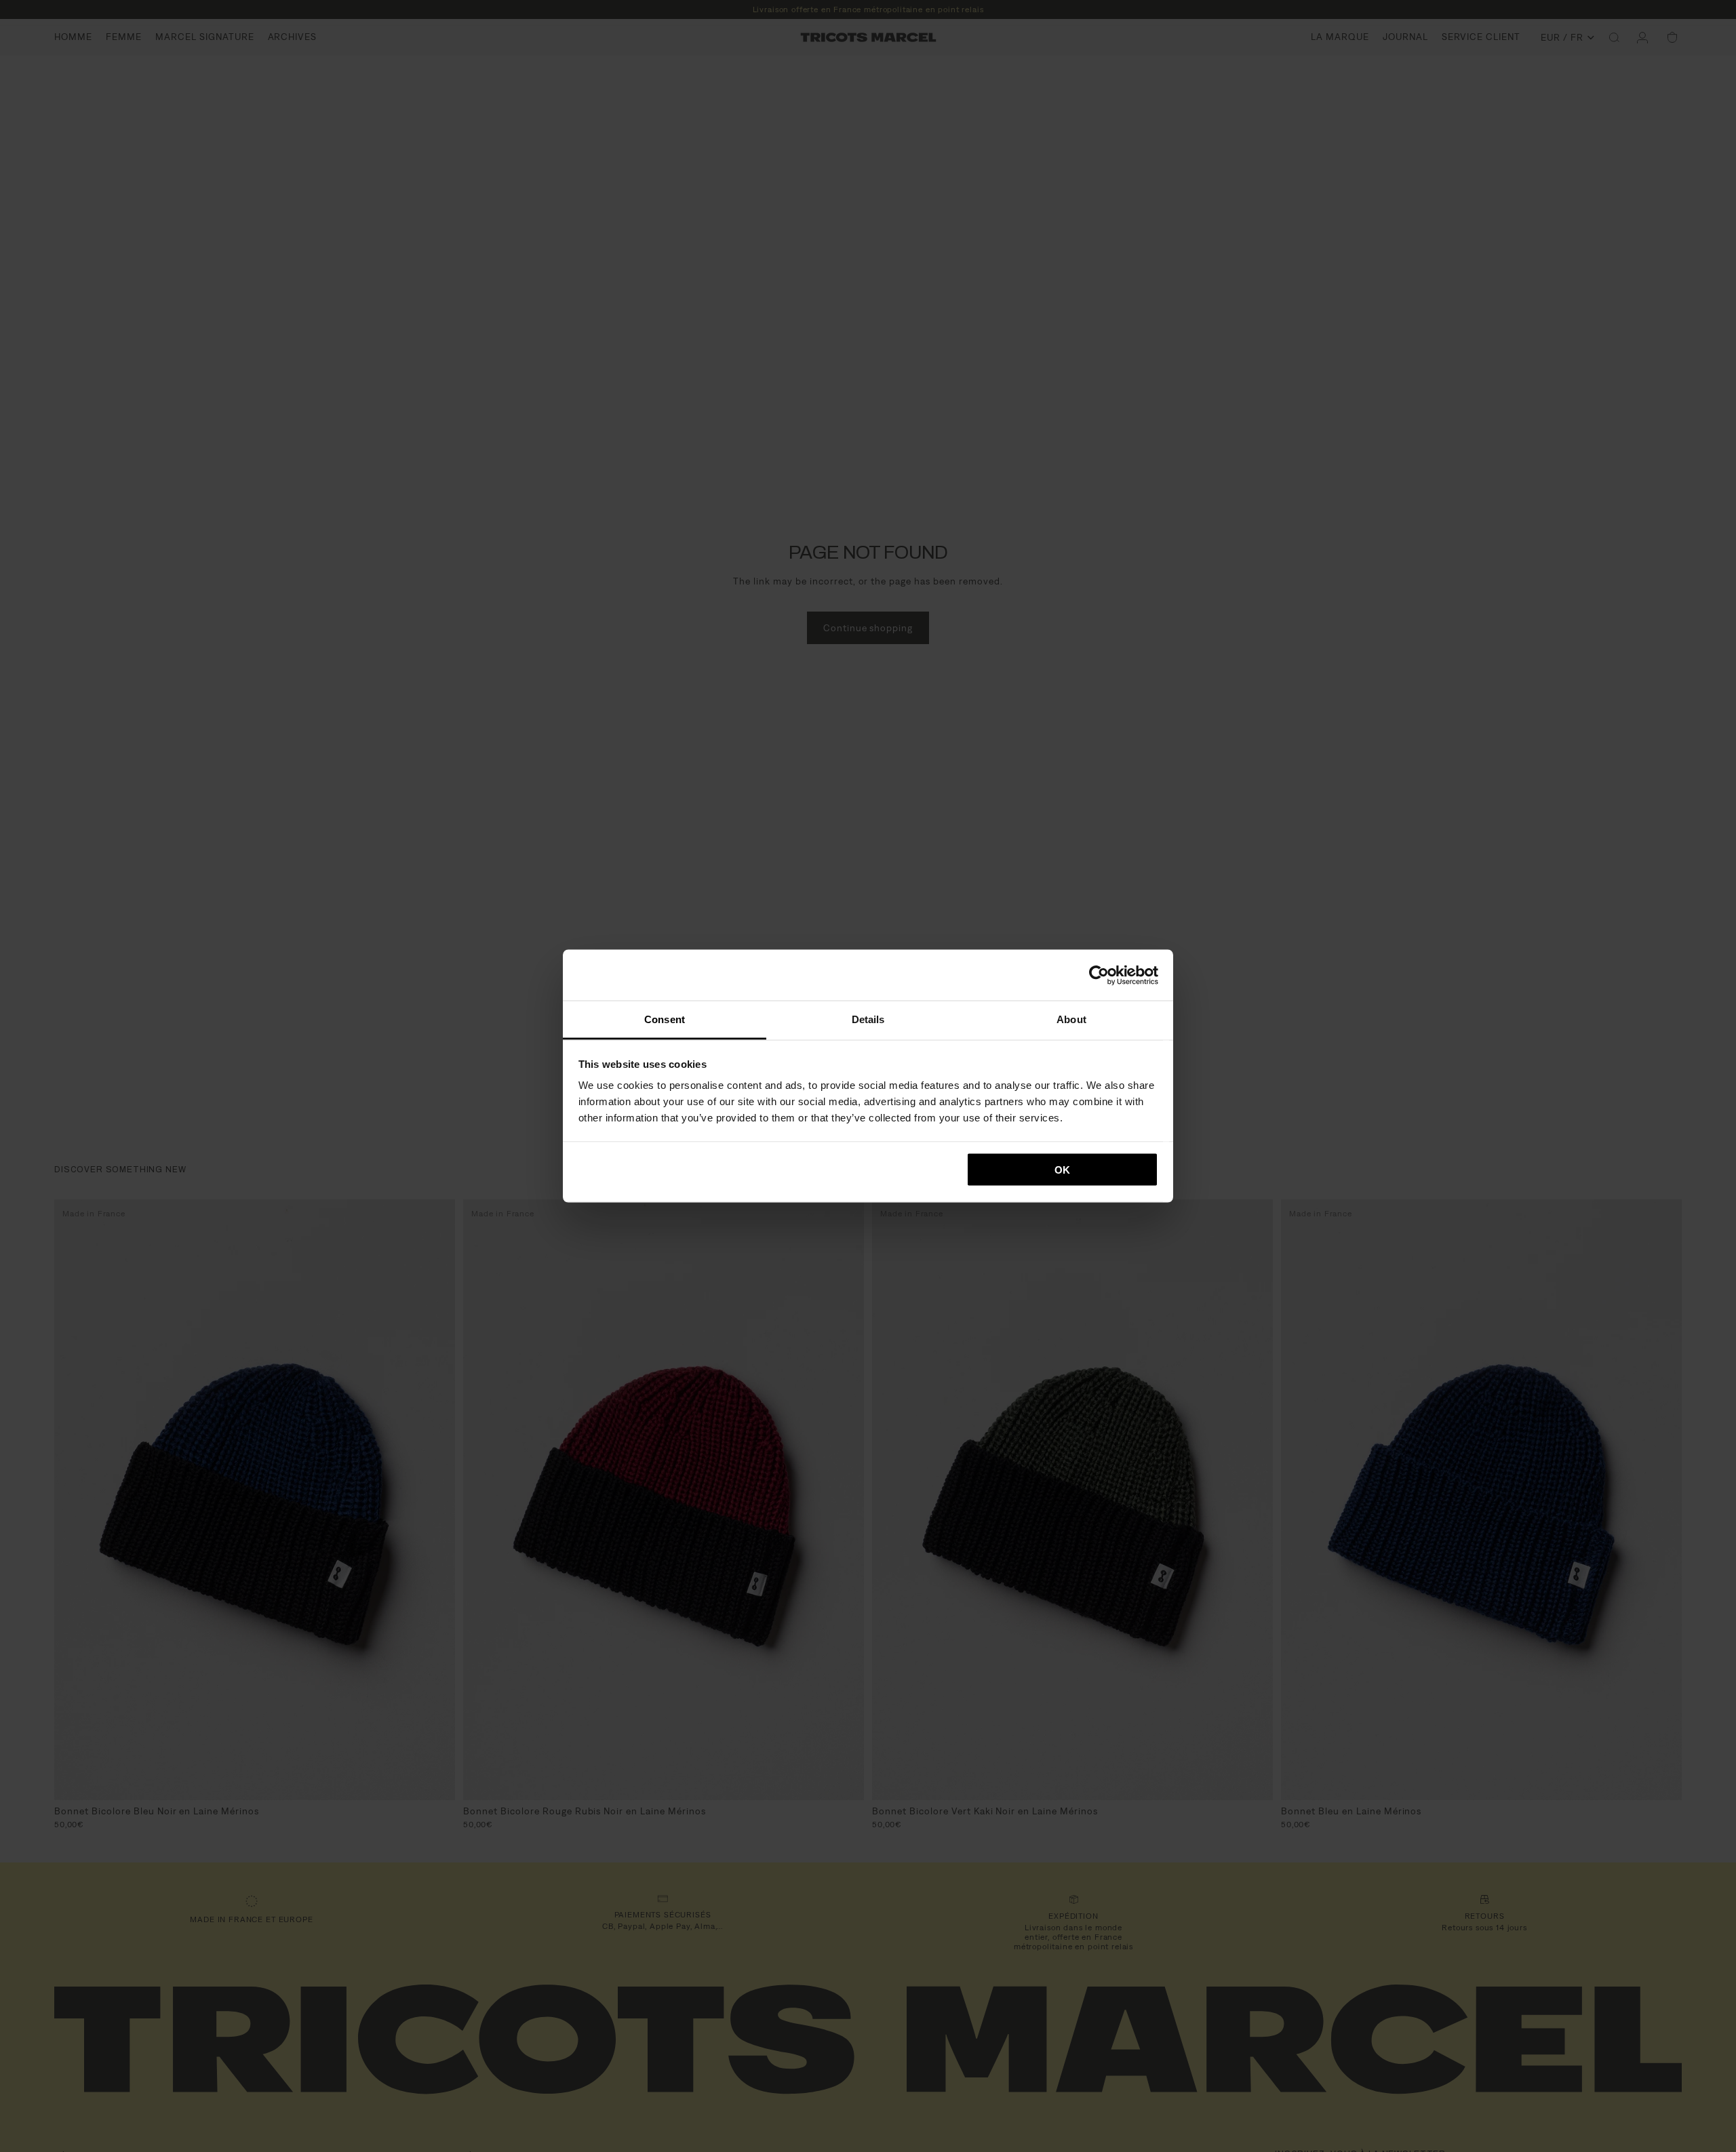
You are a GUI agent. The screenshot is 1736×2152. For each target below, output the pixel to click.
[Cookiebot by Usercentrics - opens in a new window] (1099, 975)
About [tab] (1071, 1019)
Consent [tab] (665, 1019)
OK (1062, 1169)
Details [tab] (868, 1019)
